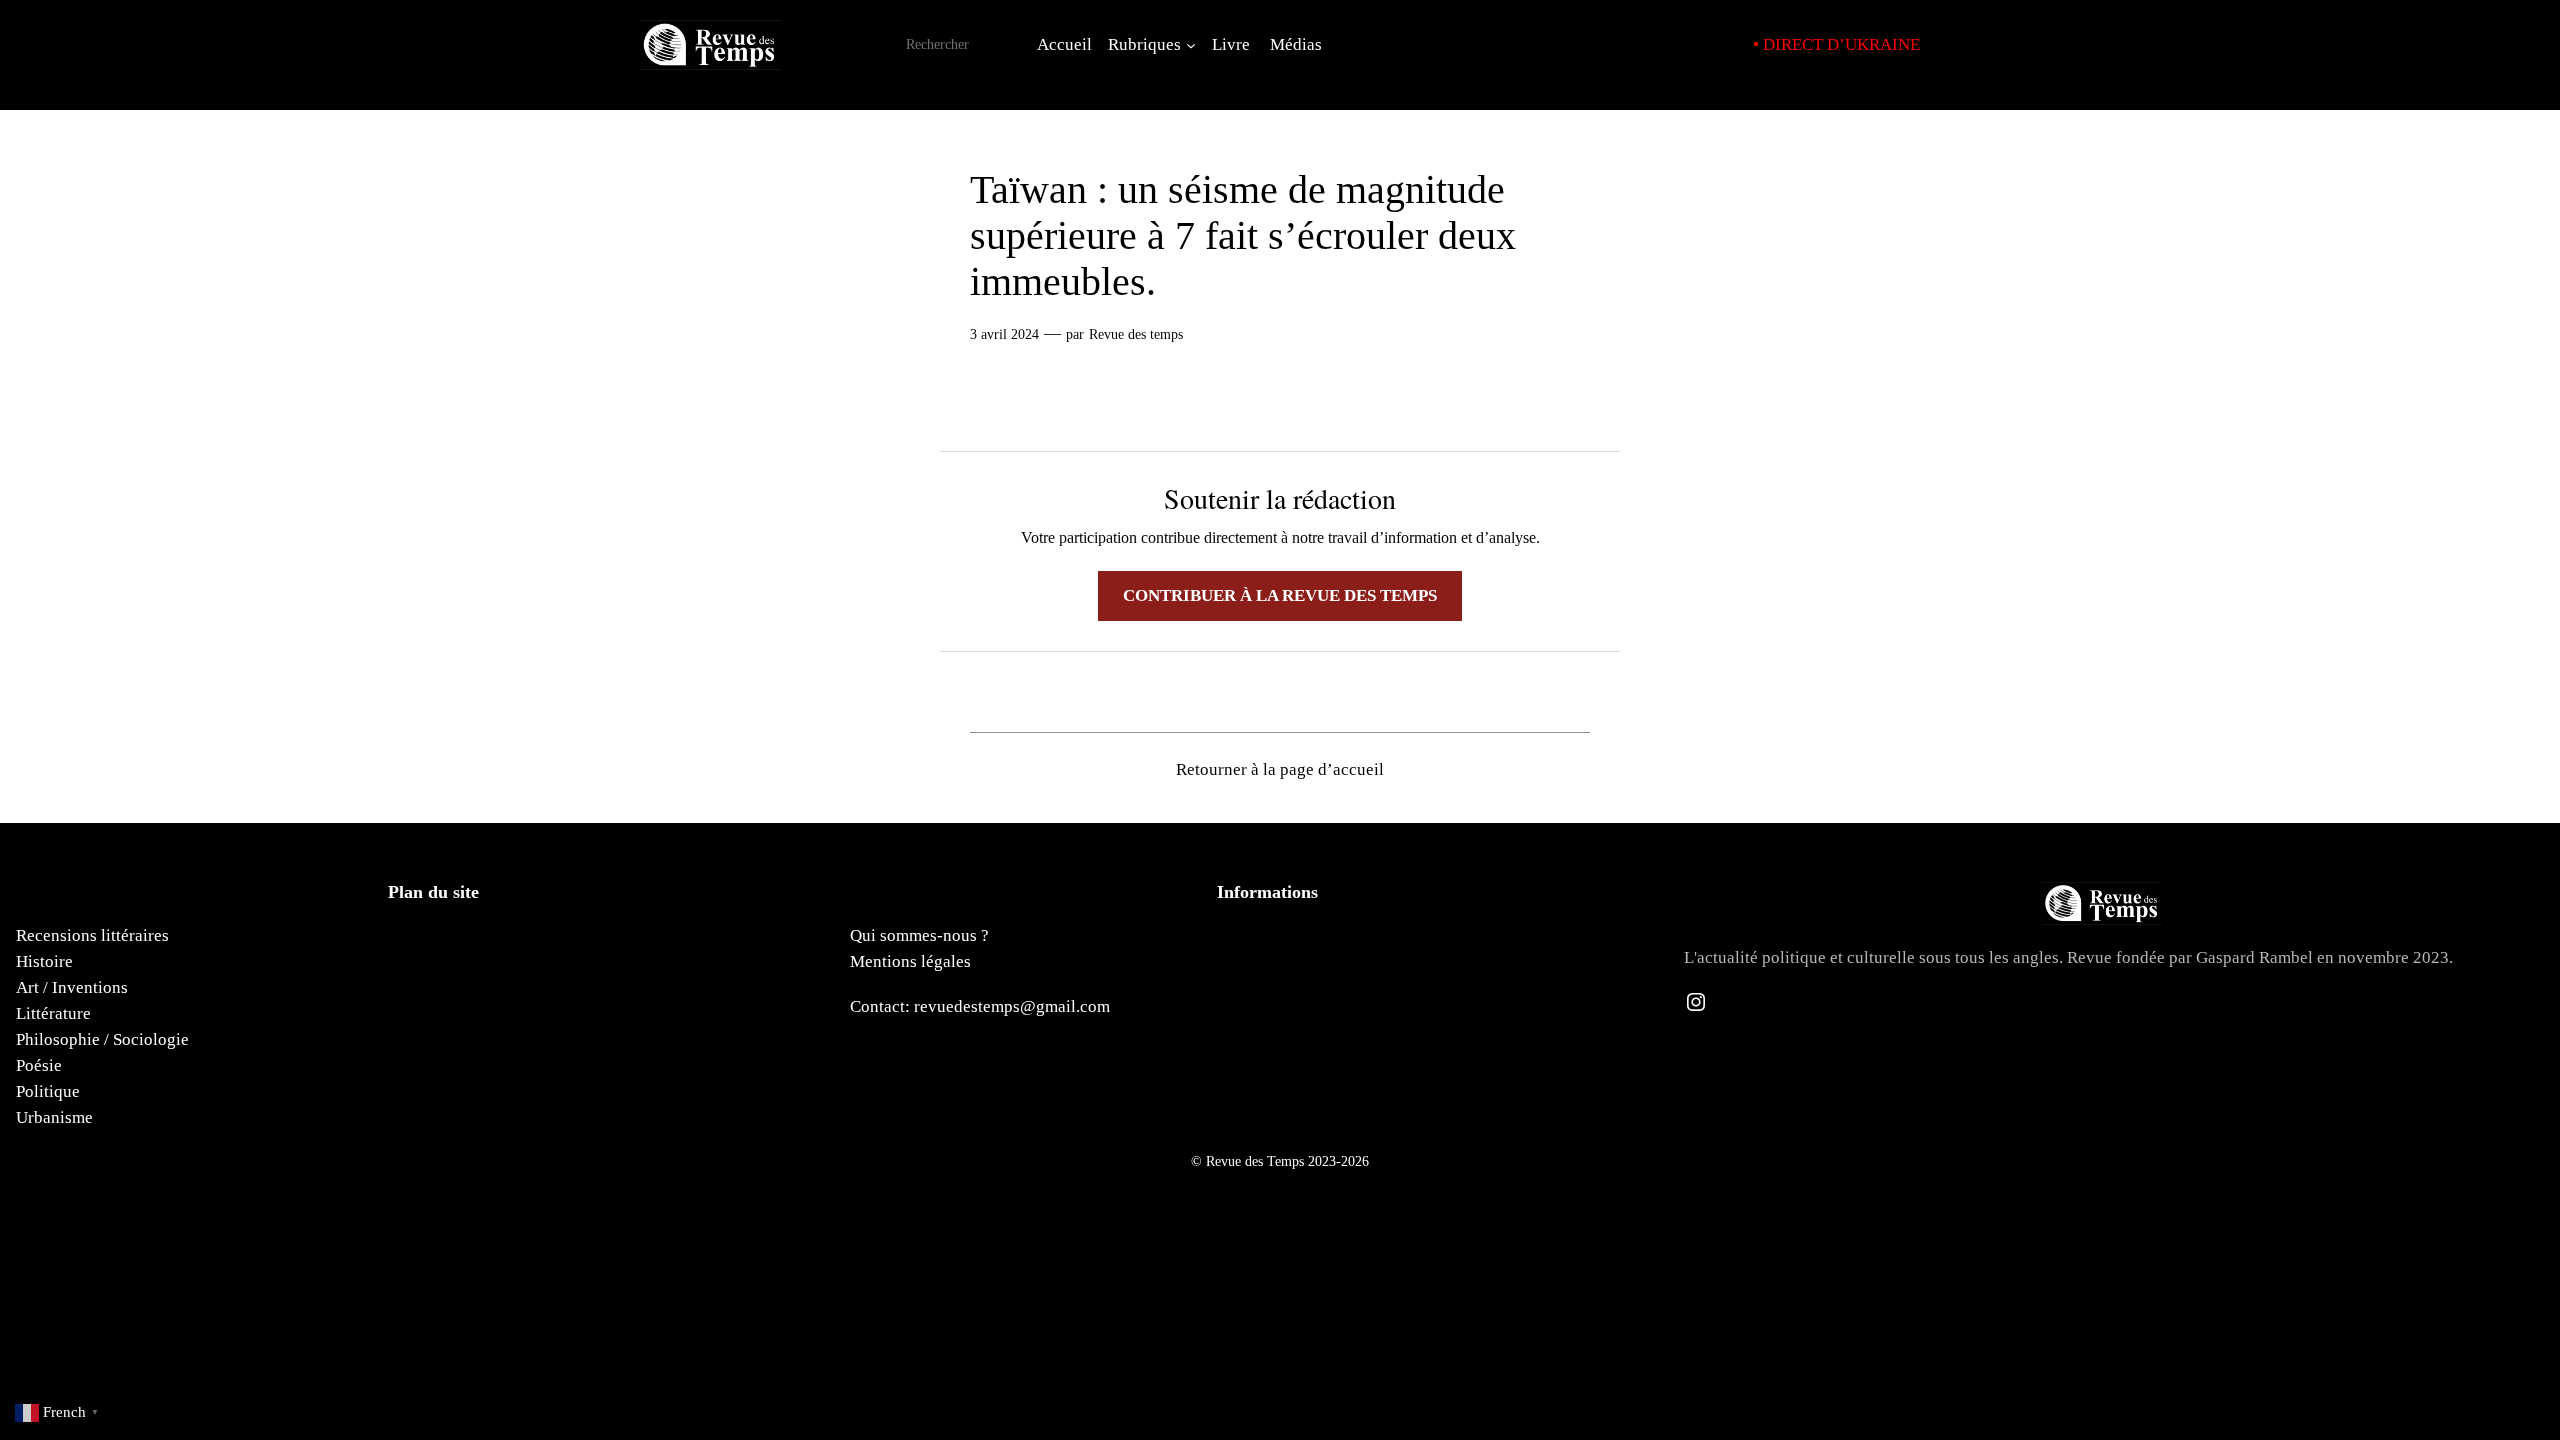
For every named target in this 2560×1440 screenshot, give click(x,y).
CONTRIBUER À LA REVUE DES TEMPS (1280, 595)
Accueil (1064, 44)
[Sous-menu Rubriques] (1191, 45)
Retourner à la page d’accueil (1280, 769)
